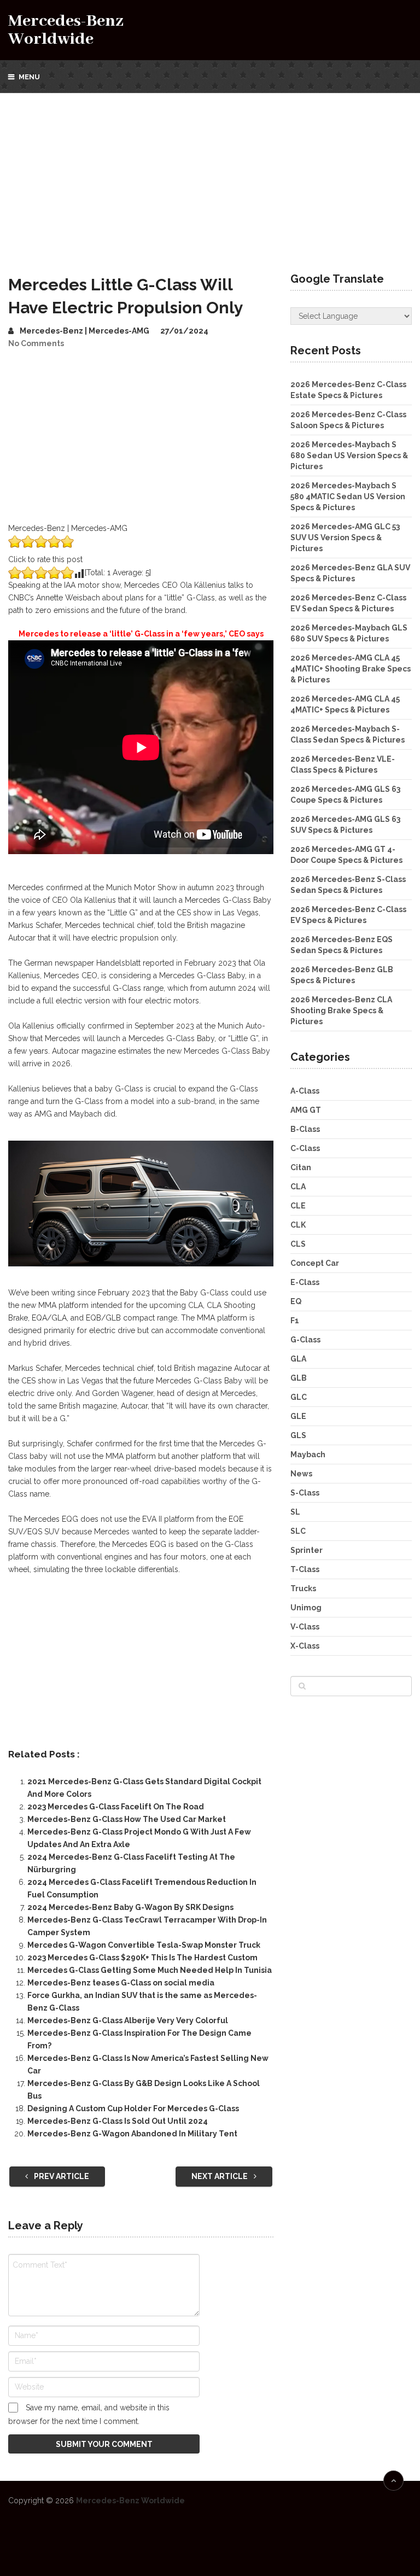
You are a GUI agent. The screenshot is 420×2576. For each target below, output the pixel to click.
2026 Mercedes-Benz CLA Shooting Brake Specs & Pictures (341, 1010)
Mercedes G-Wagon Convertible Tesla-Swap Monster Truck (144, 1945)
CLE (298, 1206)
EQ (296, 1301)
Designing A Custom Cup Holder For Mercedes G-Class (133, 2108)
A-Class (305, 1091)
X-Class (305, 1646)
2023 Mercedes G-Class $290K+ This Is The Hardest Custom (142, 1958)
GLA (298, 1359)
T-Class (305, 1569)
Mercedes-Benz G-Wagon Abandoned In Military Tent (132, 2134)
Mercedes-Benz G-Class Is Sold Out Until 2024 (118, 2121)
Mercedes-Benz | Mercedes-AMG (84, 331)
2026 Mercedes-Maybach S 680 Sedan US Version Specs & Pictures (349, 455)
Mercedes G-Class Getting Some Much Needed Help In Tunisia (150, 1970)
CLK (298, 1225)
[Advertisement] (210, 175)
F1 (295, 1321)
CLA (298, 1187)
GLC (299, 1397)
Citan (301, 1167)
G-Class (305, 1340)
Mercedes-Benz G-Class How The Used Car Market (127, 1819)
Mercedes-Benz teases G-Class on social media (121, 1983)
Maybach (308, 1455)
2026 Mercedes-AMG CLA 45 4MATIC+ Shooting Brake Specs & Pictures (351, 669)
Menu (29, 77)
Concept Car (315, 1263)
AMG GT (306, 1110)
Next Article (220, 2176)
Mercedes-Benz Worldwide (66, 30)
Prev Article (61, 2176)
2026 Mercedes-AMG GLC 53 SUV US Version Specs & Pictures (345, 538)
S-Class (305, 1493)
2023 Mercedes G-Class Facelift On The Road (116, 1807)
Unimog (306, 1608)
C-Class (305, 1148)
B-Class (305, 1129)
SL (295, 1512)
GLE (298, 1416)
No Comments (36, 343)
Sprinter (307, 1550)
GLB (299, 1378)
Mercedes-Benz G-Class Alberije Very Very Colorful (128, 2020)
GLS (298, 1435)
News (301, 1474)
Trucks (303, 1588)
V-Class (305, 1627)
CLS (298, 1244)
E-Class (305, 1282)
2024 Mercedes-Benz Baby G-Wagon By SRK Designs (130, 1907)
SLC (298, 1531)
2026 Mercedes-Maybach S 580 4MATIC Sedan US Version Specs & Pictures (348, 496)
